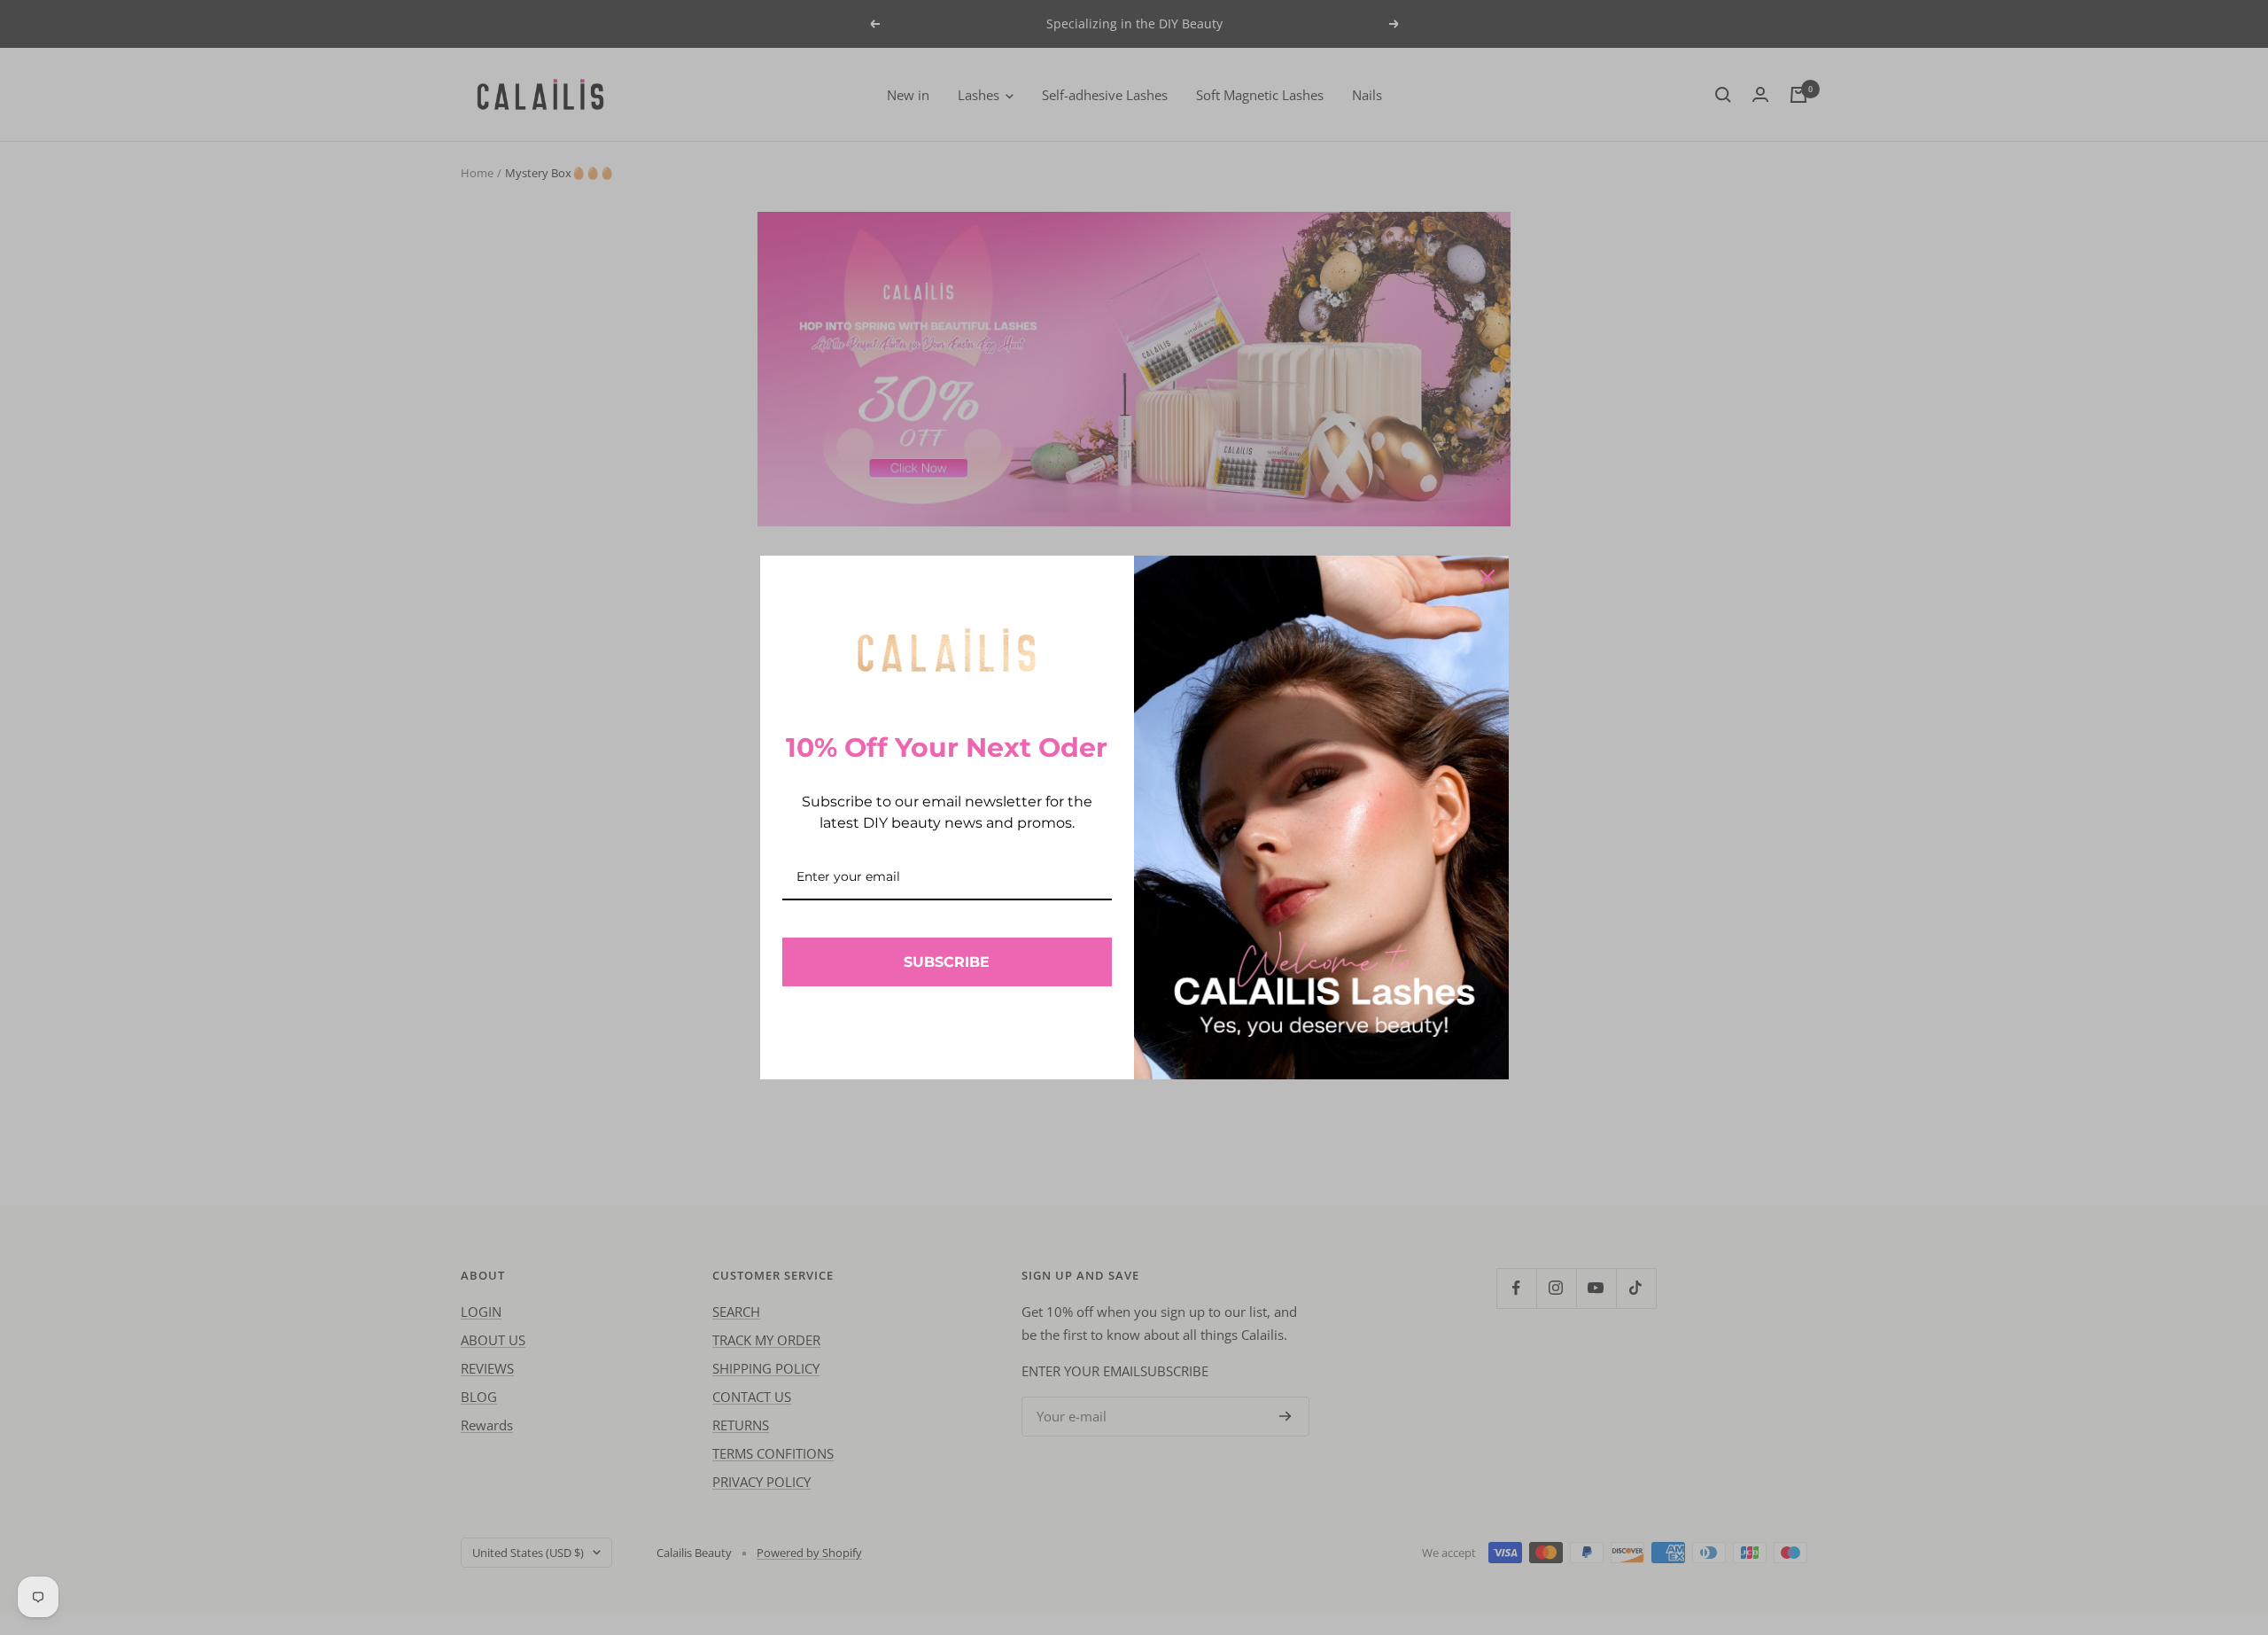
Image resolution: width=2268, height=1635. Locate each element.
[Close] (1487, 577)
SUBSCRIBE (947, 962)
